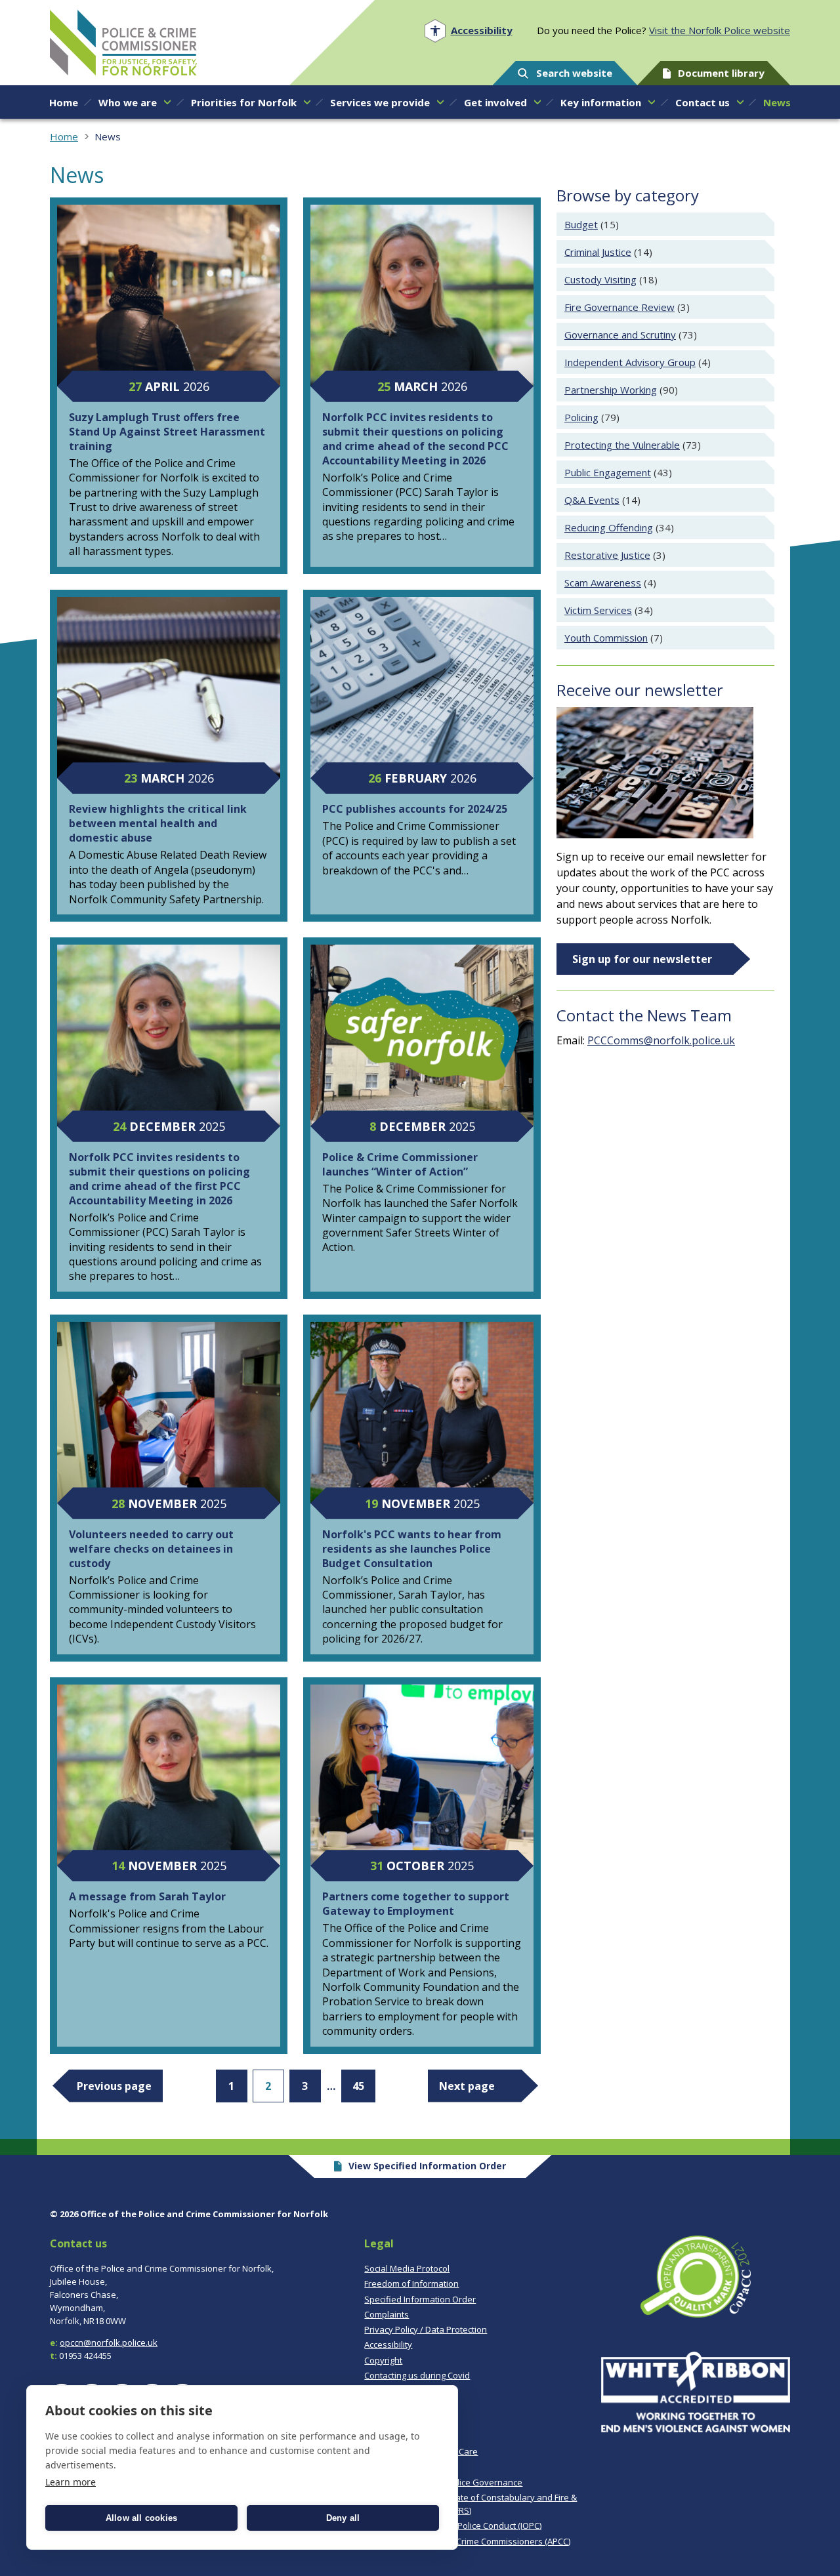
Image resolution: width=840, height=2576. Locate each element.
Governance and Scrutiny (620, 335)
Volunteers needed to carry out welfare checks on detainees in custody (151, 1549)
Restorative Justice (607, 555)
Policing (581, 417)
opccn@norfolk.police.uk (109, 2342)
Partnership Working (611, 390)
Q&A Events (592, 500)
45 (358, 2086)
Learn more (71, 2482)
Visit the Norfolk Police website (720, 30)
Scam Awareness (603, 583)
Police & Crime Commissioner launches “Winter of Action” (400, 1164)
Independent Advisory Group (630, 362)
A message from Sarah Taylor (147, 1896)
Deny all (343, 2518)
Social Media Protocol (407, 2268)
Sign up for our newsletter (642, 959)
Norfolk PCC (123, 43)
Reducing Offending (609, 527)
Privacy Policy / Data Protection (426, 2329)
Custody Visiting (600, 279)
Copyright (383, 2360)
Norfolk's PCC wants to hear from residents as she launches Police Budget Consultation (412, 1549)
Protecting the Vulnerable (622, 445)
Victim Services (598, 610)
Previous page (114, 2086)
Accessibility (388, 2344)
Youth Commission (606, 638)
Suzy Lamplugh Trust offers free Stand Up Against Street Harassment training (167, 432)
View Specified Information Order (427, 2166)
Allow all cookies (141, 2518)
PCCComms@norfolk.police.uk (661, 1040)
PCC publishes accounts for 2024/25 (415, 809)
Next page (467, 2086)
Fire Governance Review (619, 307)
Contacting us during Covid (417, 2375)
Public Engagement (608, 472)
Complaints (387, 2314)
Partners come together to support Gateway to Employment (416, 1904)
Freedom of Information (411, 2283)
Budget (581, 224)
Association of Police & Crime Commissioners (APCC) (467, 2541)
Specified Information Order (420, 2299)
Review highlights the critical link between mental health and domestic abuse (158, 823)
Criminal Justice (598, 252)
